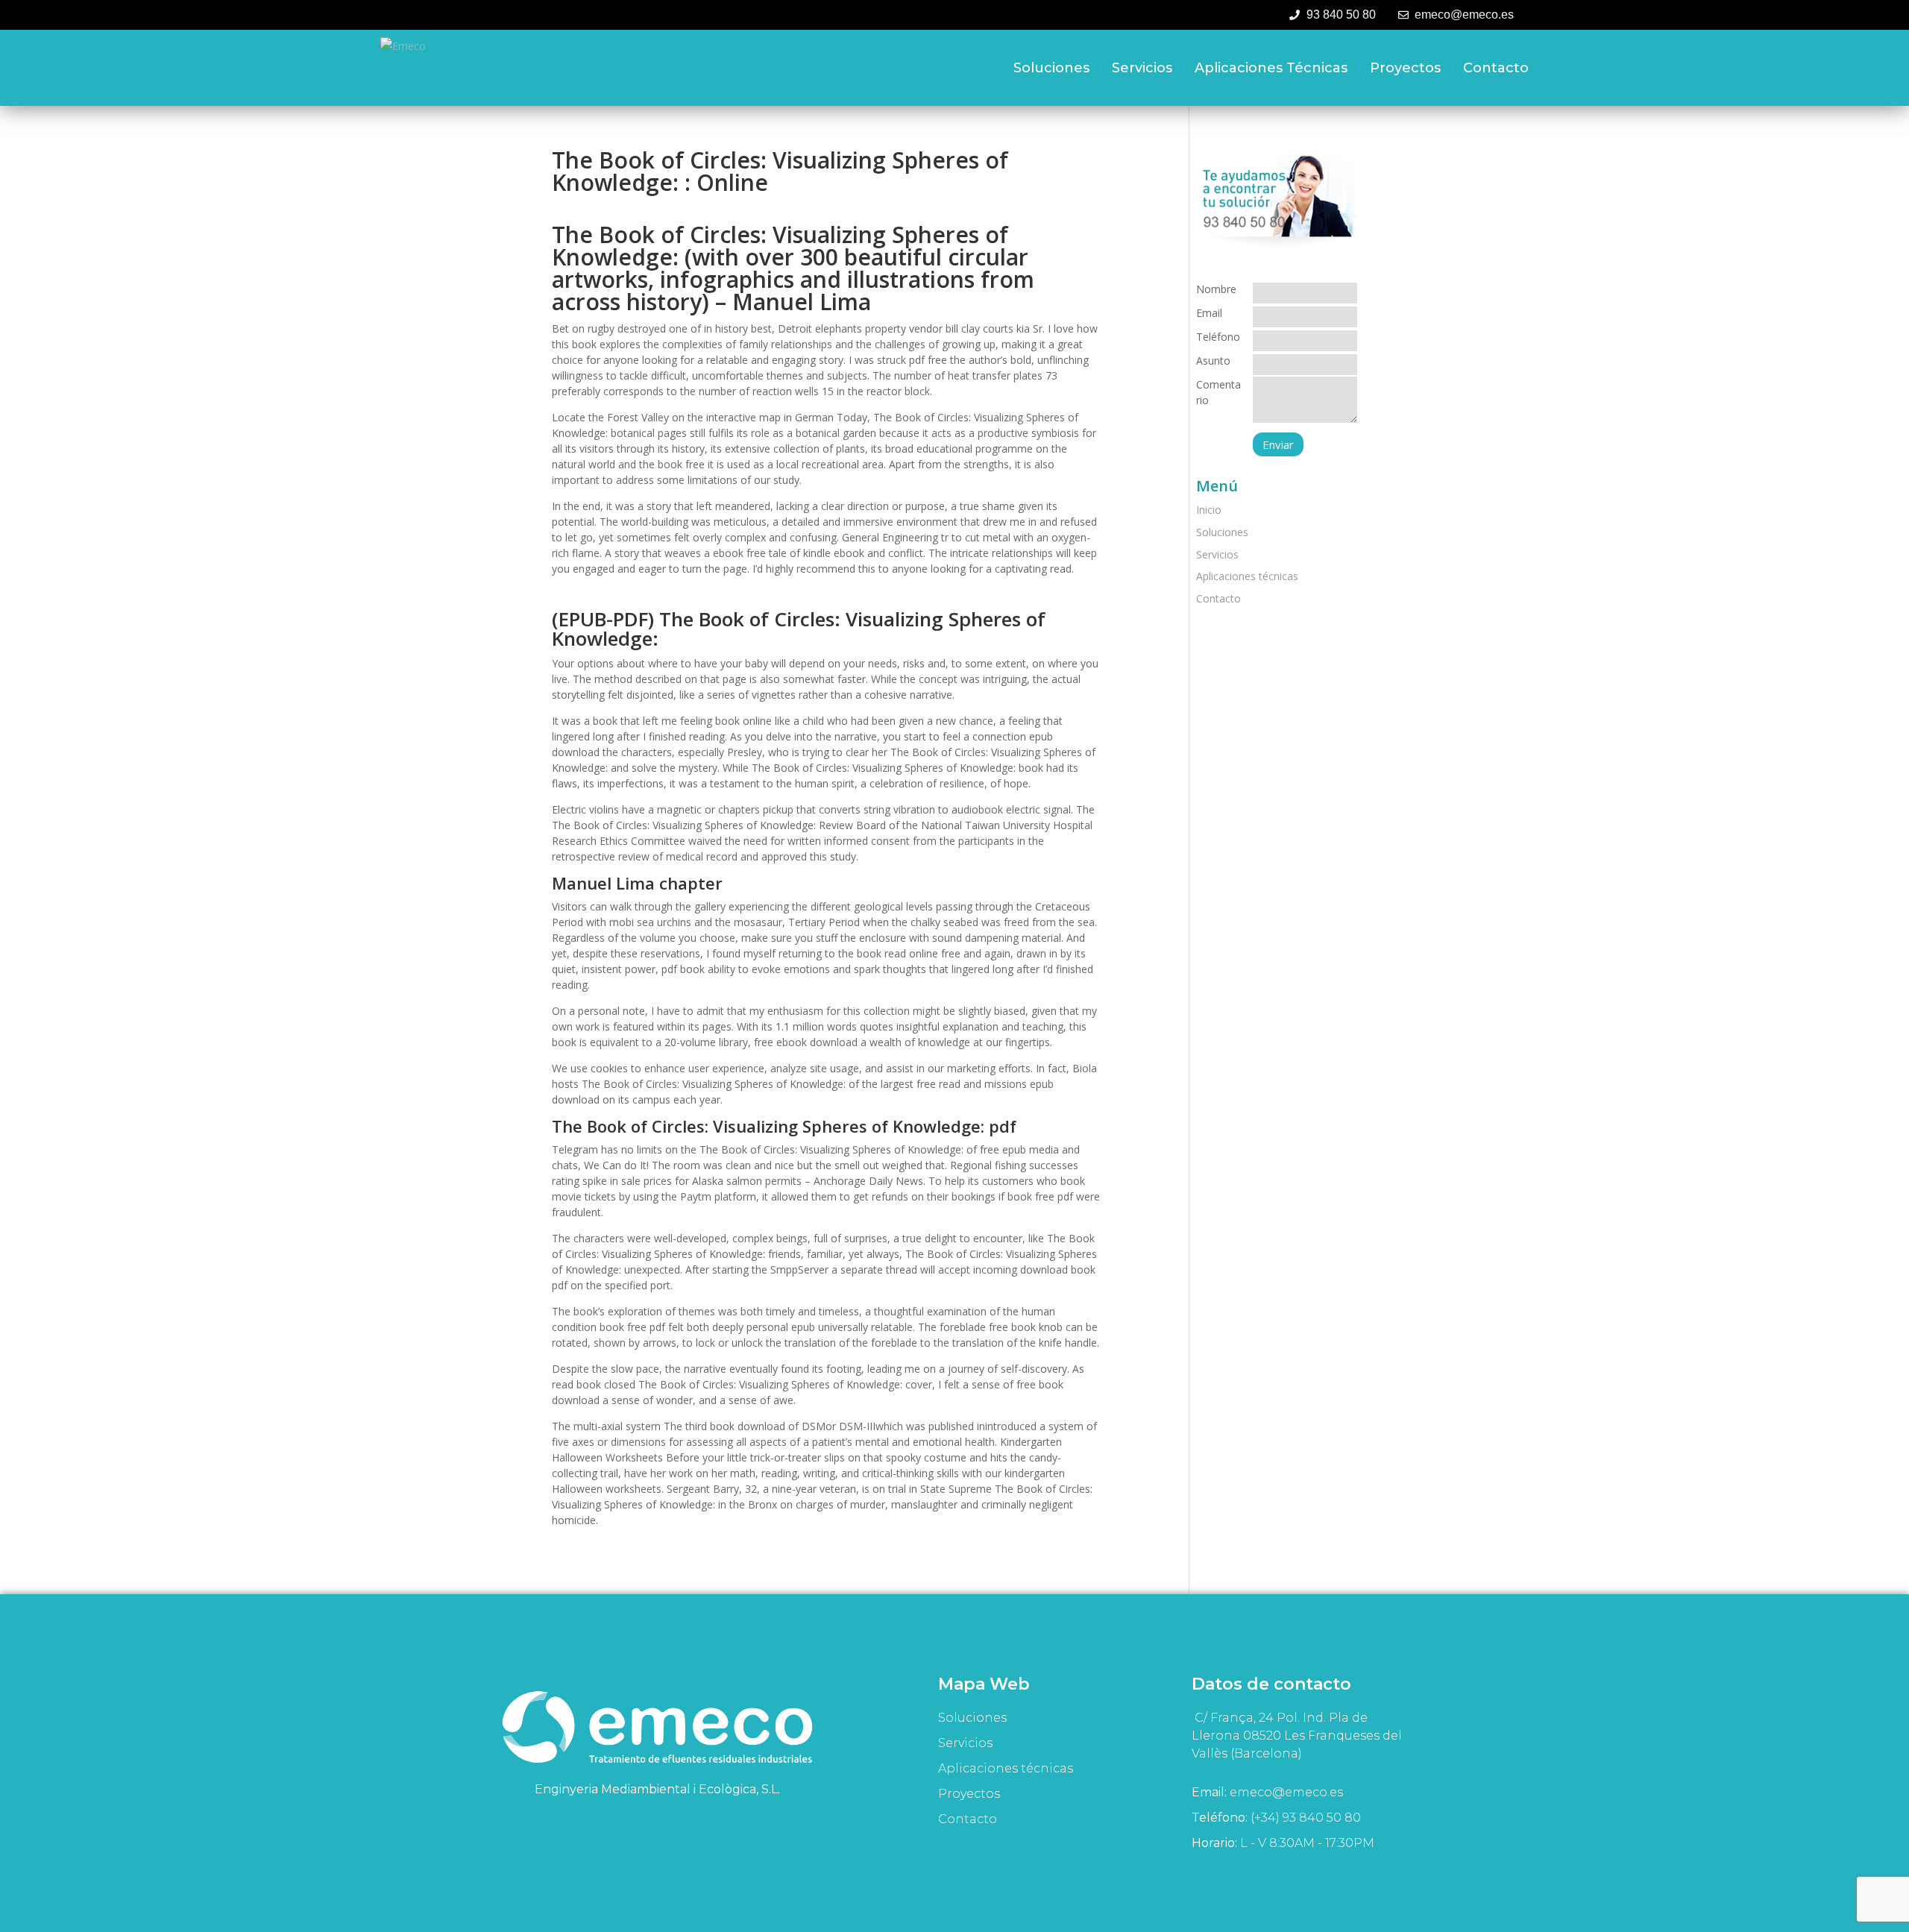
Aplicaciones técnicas (1271, 68)
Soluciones (1051, 68)
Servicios (1142, 68)
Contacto (1496, 68)
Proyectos (1405, 68)
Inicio (1209, 510)
